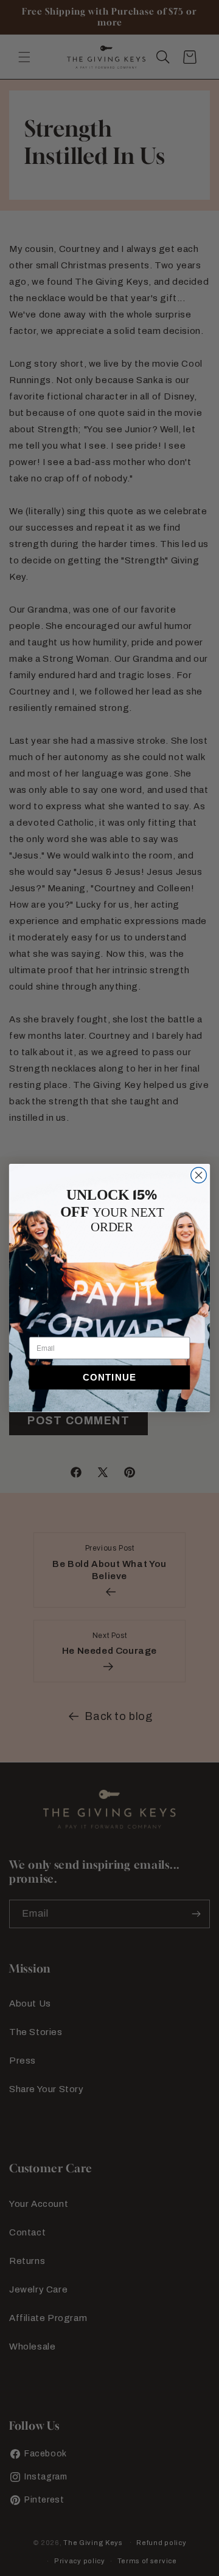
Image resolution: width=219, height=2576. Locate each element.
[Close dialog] (199, 1175)
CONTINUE (109, 1378)
